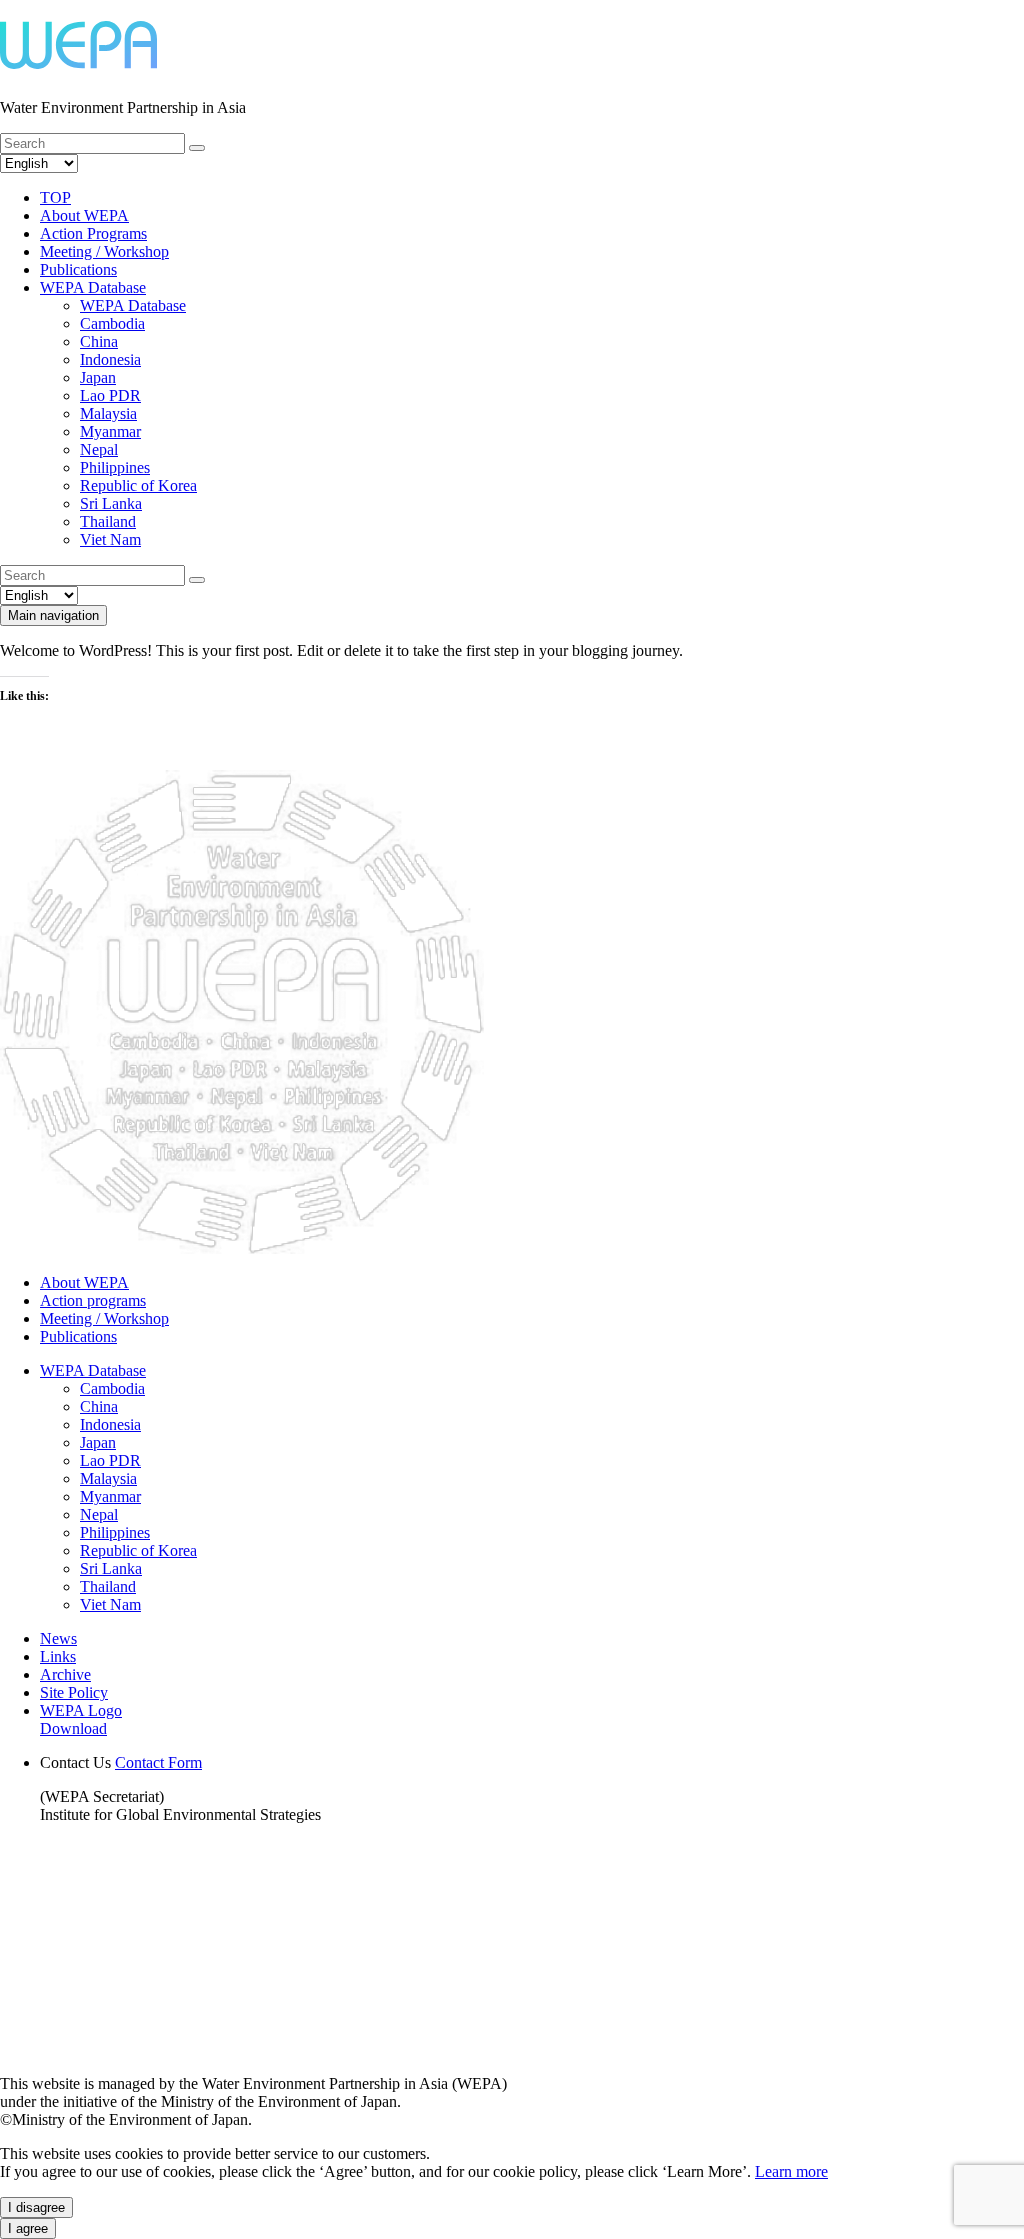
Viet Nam (110, 539)
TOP (55, 197)
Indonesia (110, 359)
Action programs (93, 1300)
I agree (28, 2228)
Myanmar (110, 431)
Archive (65, 1674)
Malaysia (108, 413)
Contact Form (158, 1762)
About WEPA (84, 215)
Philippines (115, 467)
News (58, 1638)
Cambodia (112, 323)
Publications (78, 269)
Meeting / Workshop (104, 251)
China (99, 341)
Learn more (791, 2171)
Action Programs (93, 233)
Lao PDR (110, 395)
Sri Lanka (111, 503)
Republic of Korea (138, 485)
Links (58, 1656)
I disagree (36, 2207)
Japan (98, 377)
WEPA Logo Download (81, 1719)
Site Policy (74, 1692)
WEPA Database (93, 287)
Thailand (108, 521)
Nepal (99, 449)
